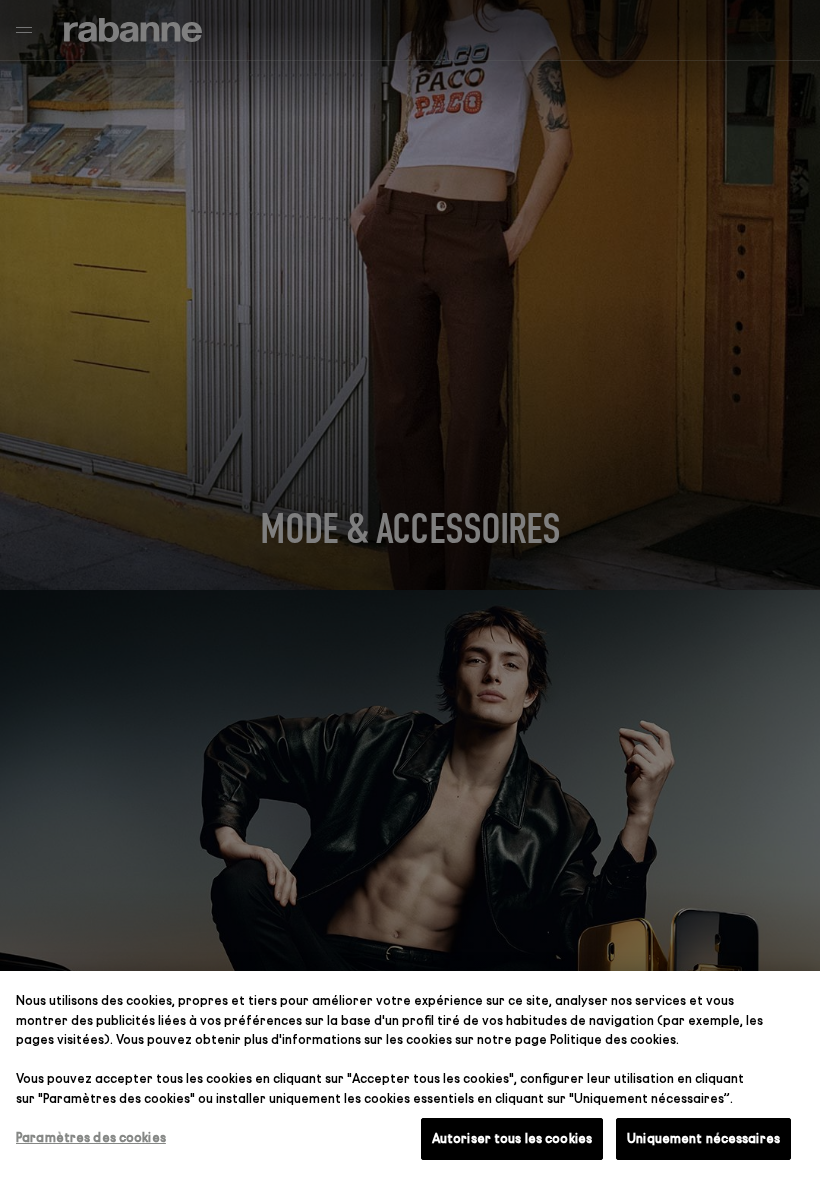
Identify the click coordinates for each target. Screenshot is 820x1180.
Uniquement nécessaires (703, 1138)
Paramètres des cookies (91, 1137)
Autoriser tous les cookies (512, 1138)
